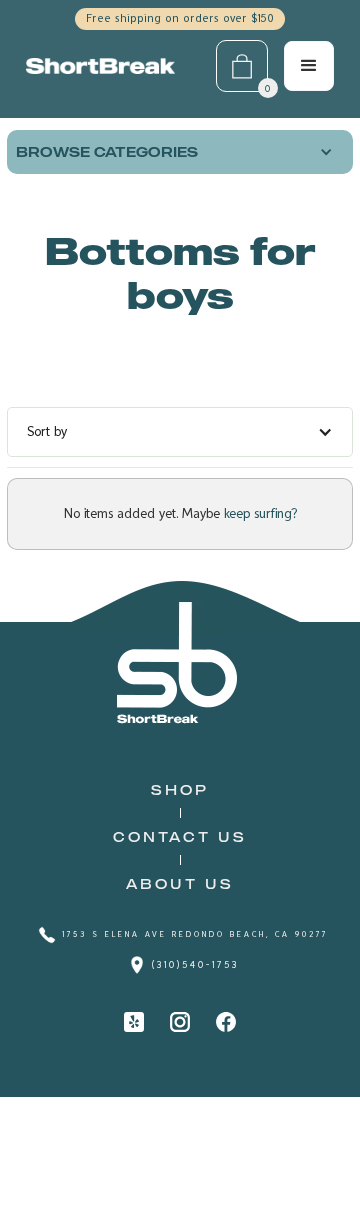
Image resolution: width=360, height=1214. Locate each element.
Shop (180, 789)
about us (180, 883)
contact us (180, 836)
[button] (180, 152)
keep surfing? (258, 514)
